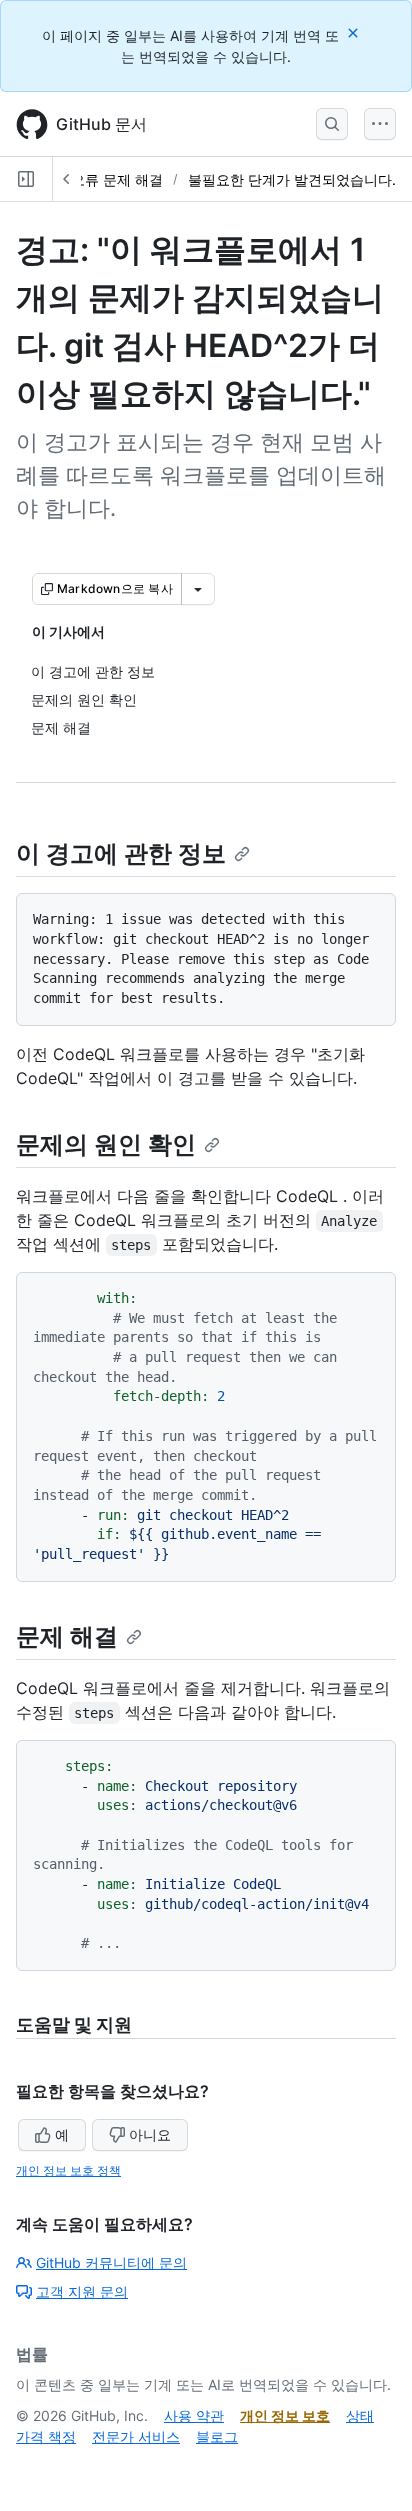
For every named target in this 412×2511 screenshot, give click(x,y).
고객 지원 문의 (82, 2291)
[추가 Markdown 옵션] (198, 589)
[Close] (355, 32)
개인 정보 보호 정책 (68, 2170)
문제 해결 (67, 1636)
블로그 (217, 2436)
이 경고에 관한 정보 (121, 853)
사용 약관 (194, 2415)
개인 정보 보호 (285, 2415)
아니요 (150, 2134)
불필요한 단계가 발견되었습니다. (292, 179)
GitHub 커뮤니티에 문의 (111, 2262)
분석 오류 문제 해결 (101, 179)
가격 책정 (46, 2436)
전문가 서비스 (136, 2436)
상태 (360, 2415)
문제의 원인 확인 (106, 1144)
